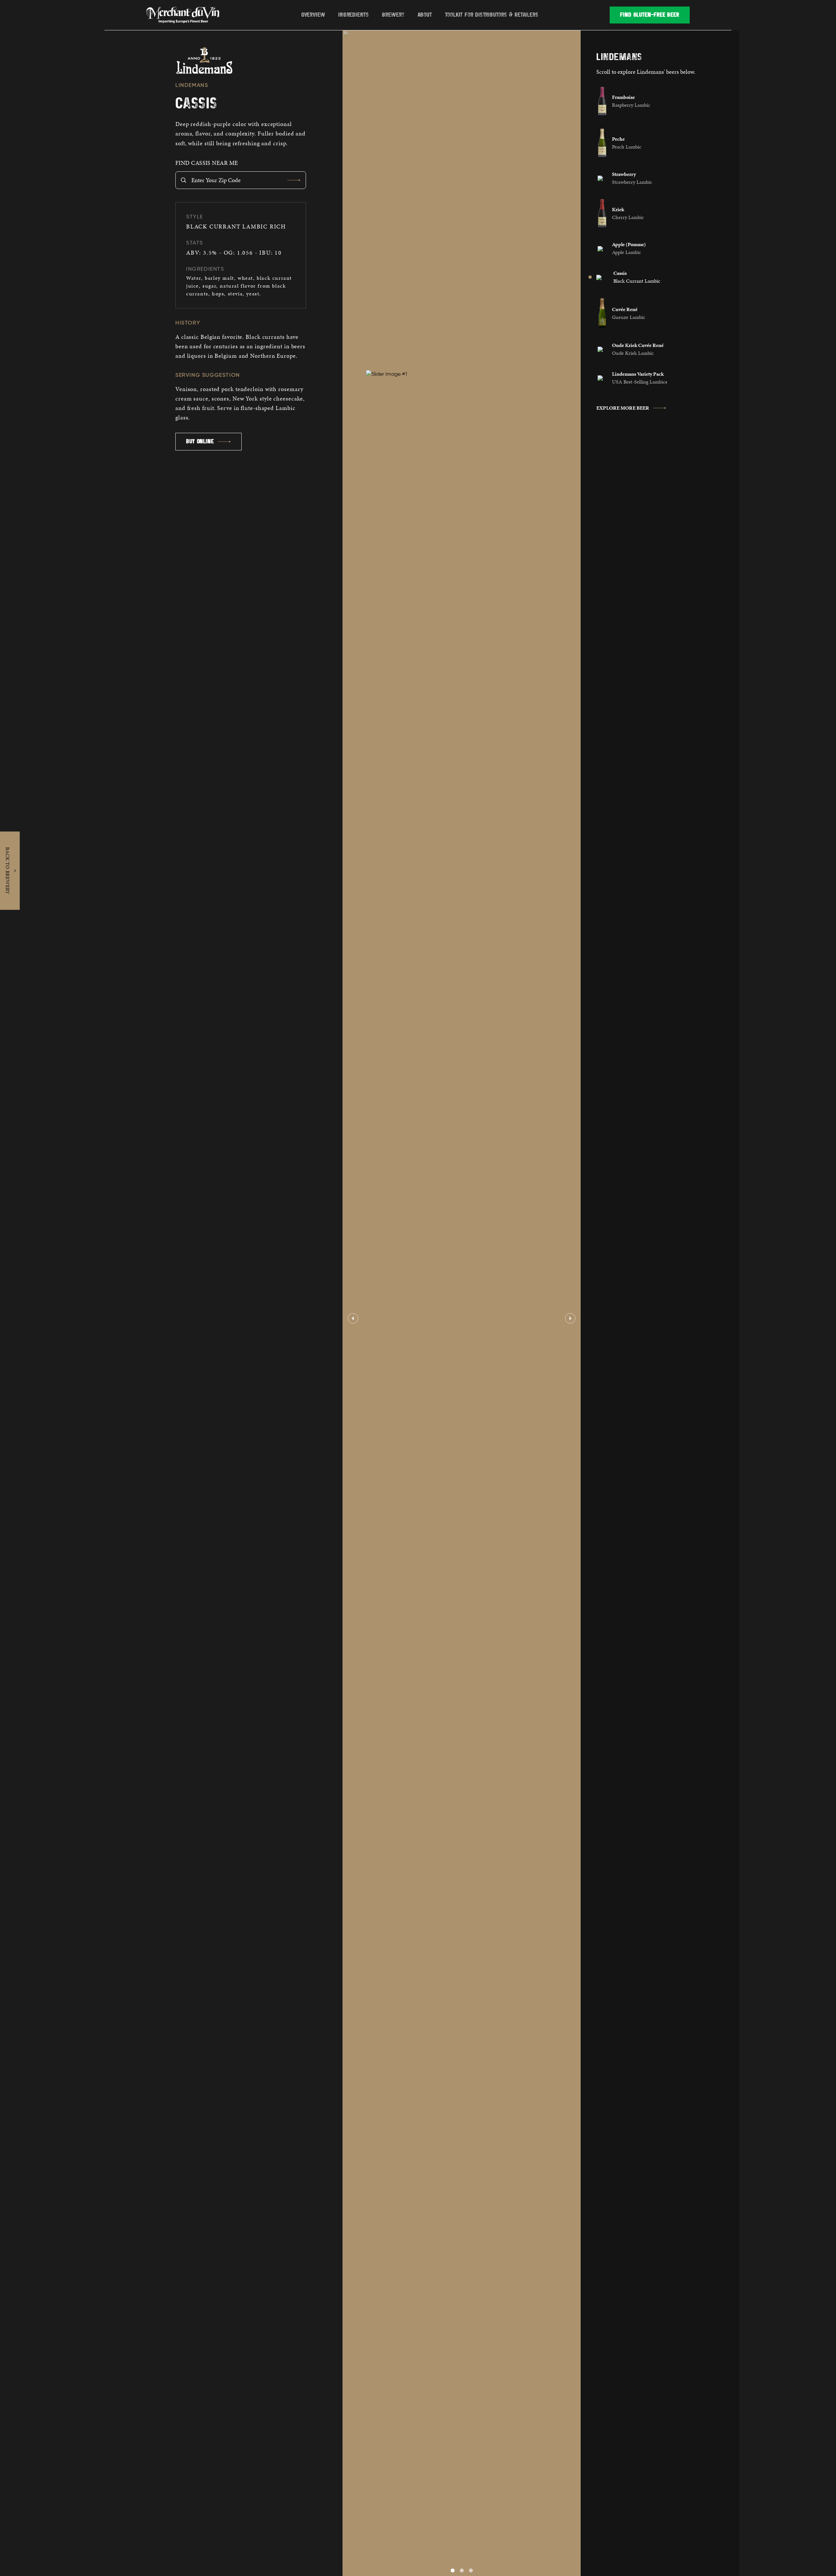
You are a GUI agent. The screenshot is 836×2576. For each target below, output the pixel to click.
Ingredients (354, 15)
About (425, 15)
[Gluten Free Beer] (185, 15)
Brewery (393, 15)
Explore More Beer (623, 408)
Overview (313, 15)
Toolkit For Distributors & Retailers (492, 15)
